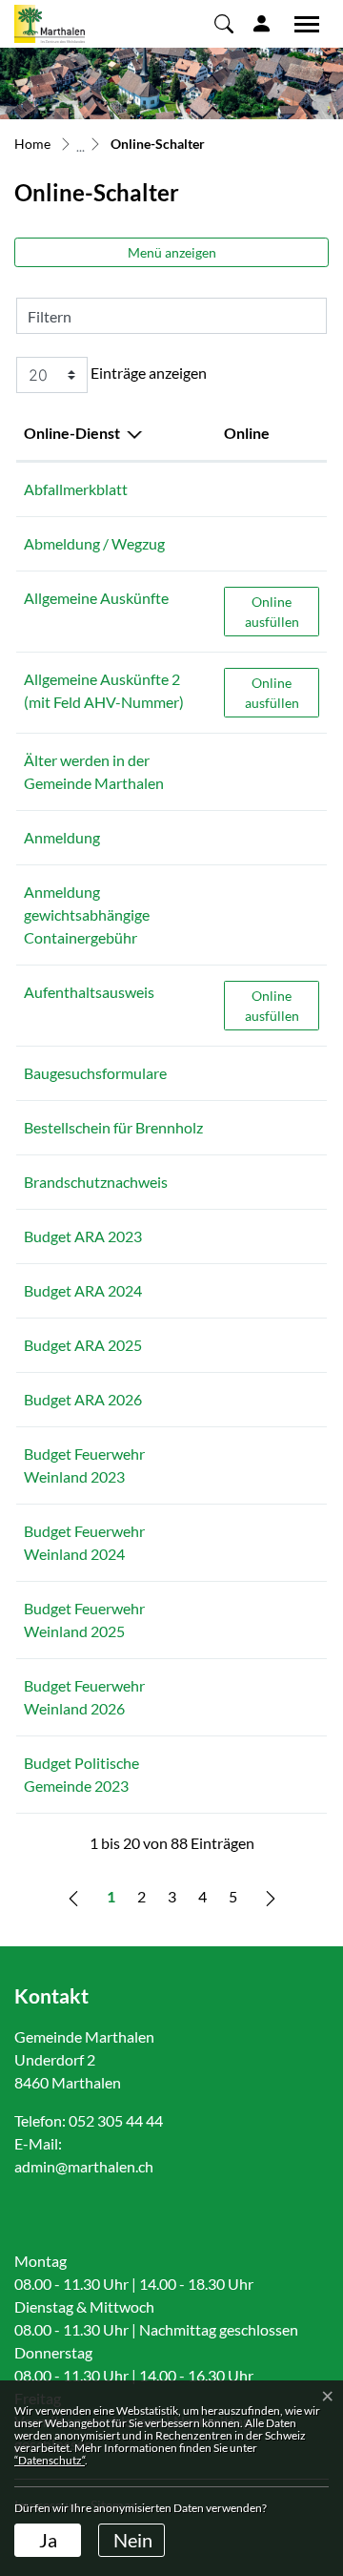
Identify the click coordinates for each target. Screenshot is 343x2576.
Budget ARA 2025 (83, 1345)
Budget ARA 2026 (83, 1399)
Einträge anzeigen (147, 373)
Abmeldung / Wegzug (94, 543)
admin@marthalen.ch (84, 2166)
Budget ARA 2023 (83, 1236)
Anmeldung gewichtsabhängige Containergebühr (87, 914)
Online (247, 433)
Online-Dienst (72, 433)
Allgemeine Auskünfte (96, 598)
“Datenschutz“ (50, 2460)
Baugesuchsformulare (95, 1073)
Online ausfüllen (282, 611)
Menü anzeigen (172, 252)
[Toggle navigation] (300, 24)
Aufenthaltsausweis (89, 992)
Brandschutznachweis (96, 1182)
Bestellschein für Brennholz (113, 1127)
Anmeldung (62, 837)
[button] (224, 23)
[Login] (262, 23)
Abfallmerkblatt (76, 489)
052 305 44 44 (116, 2120)
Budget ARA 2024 (83, 1290)
